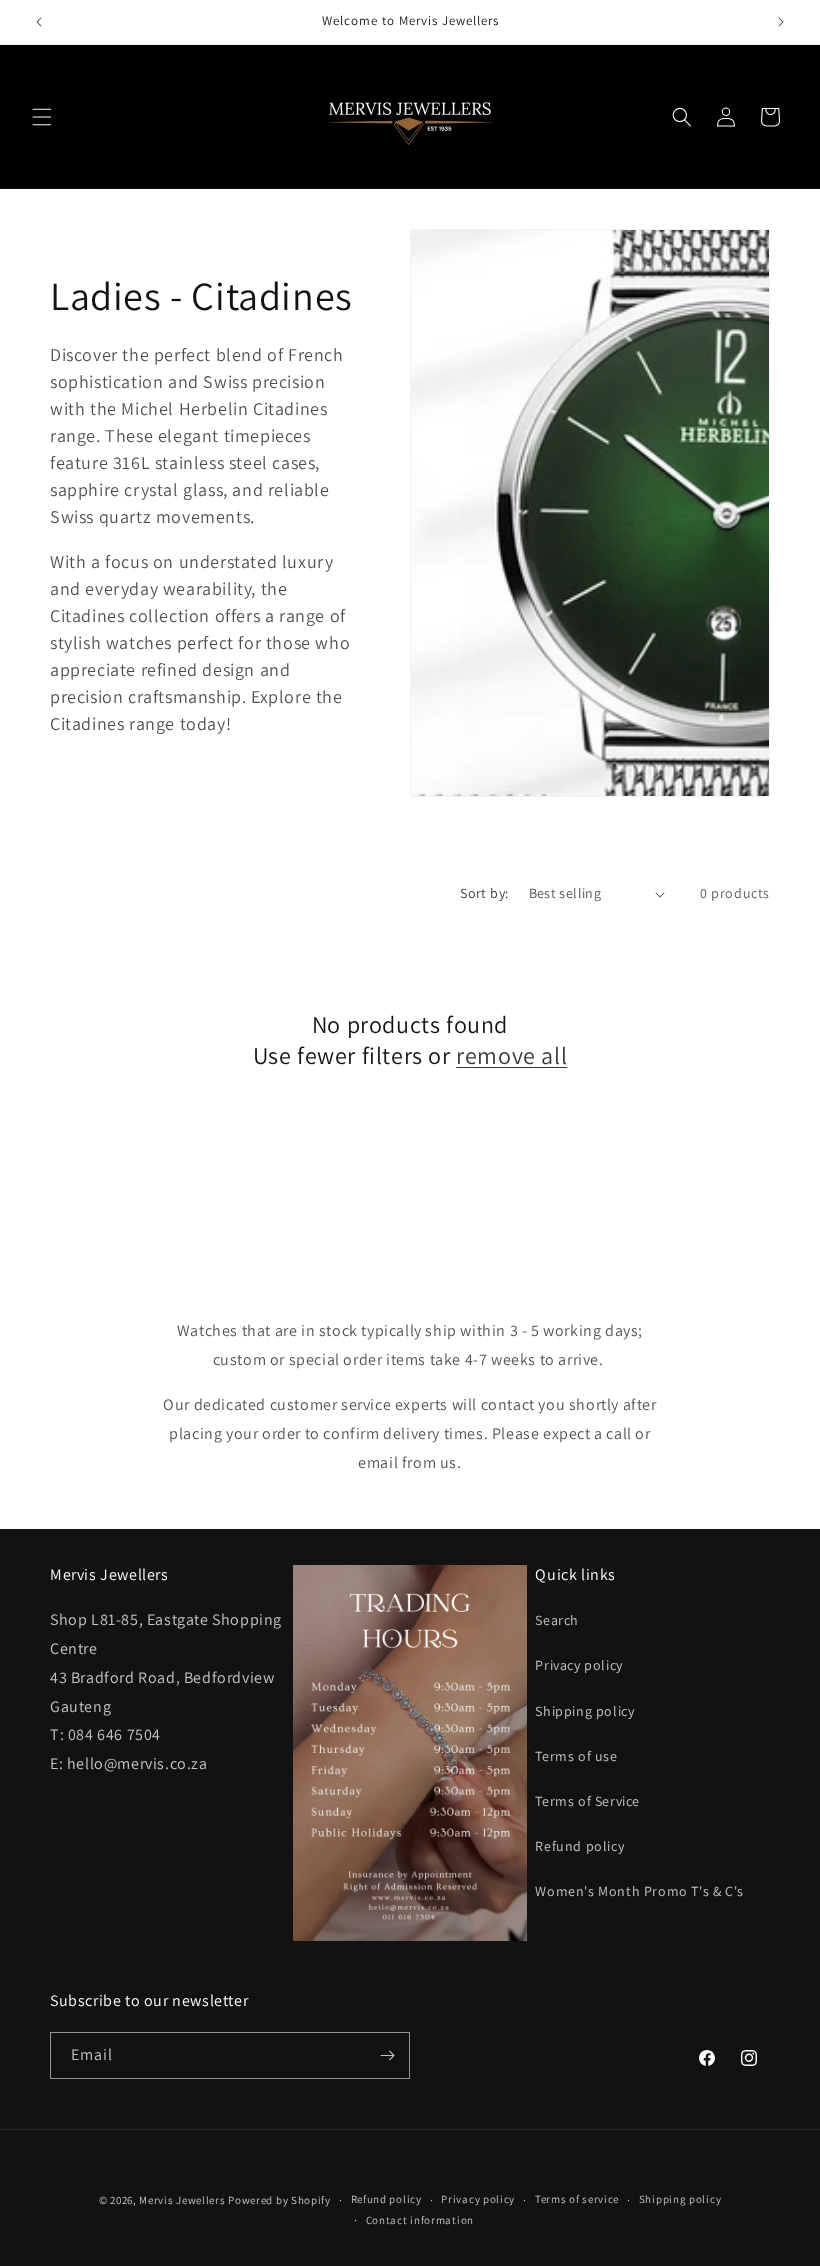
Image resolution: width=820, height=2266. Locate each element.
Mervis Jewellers (182, 2200)
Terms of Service (587, 1801)
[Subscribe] (387, 2055)
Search (557, 1620)
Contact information (420, 2220)
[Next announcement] (781, 22)
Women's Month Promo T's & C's (639, 1891)
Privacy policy (578, 1665)
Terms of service (577, 2199)
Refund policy (579, 1846)
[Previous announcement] (39, 22)
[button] (42, 117)
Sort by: (484, 893)
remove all (511, 1055)
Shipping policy (584, 1711)
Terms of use (576, 1756)
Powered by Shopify (279, 2200)
